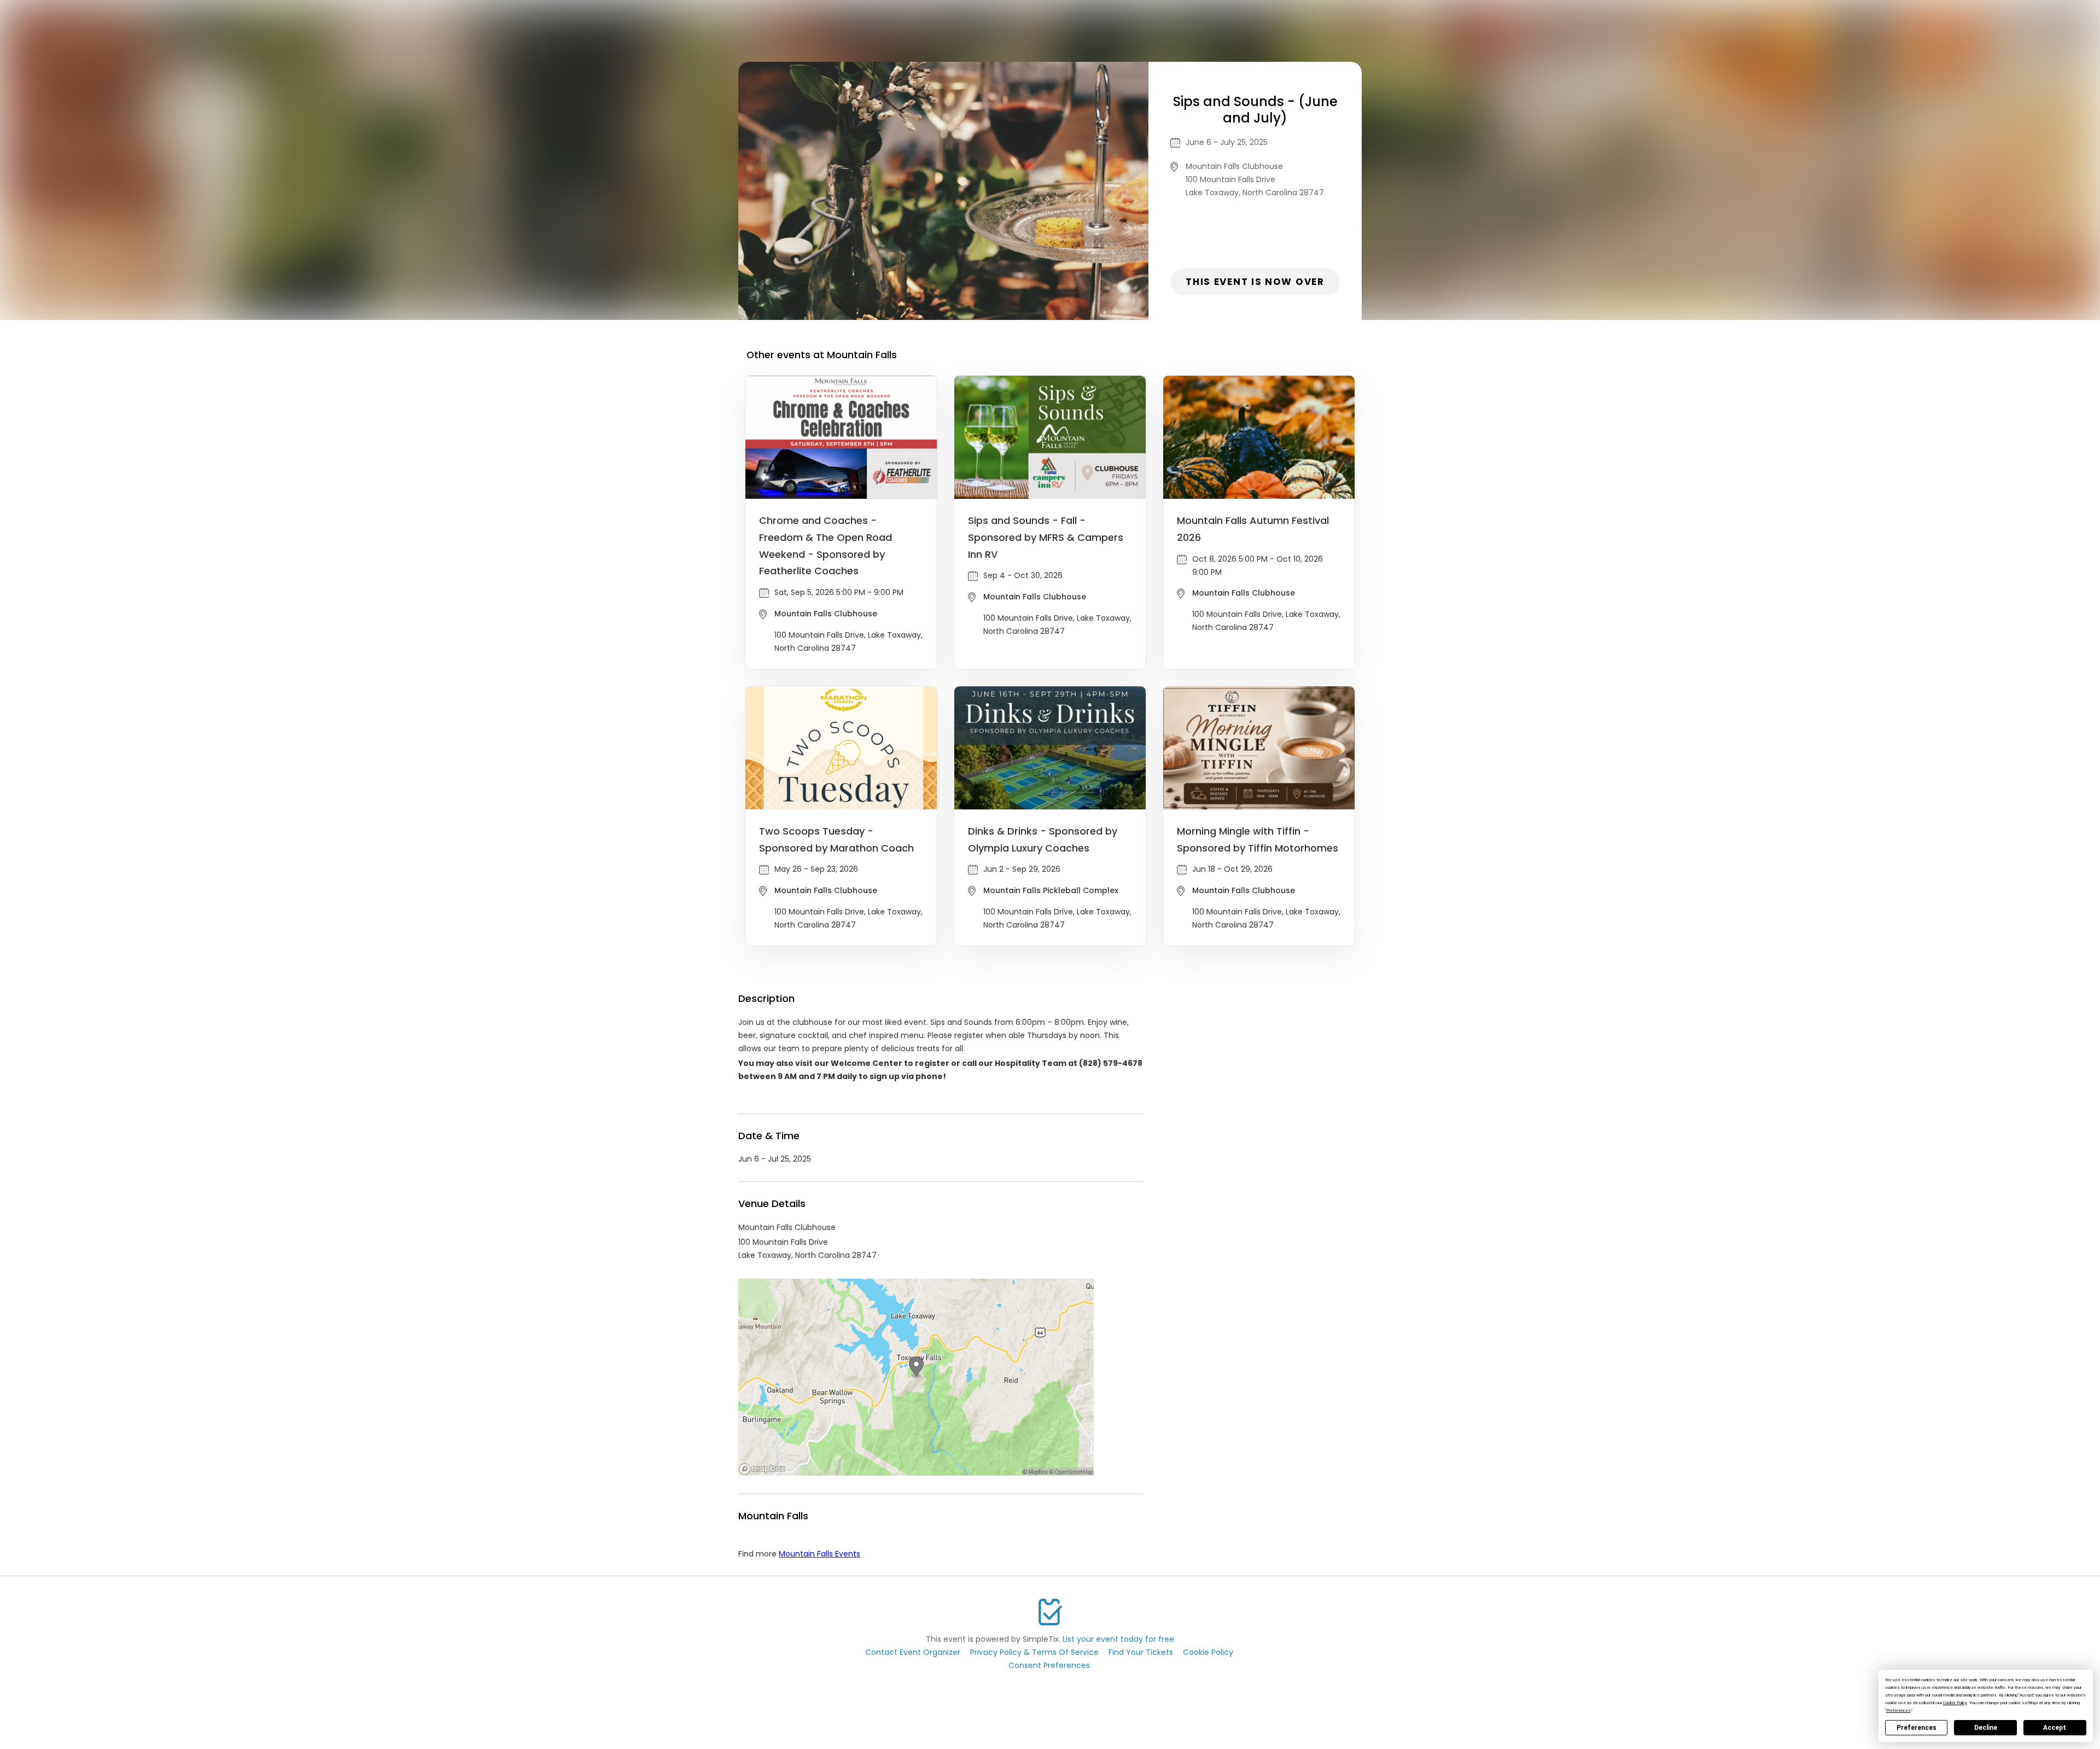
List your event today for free (1118, 1639)
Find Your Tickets (1141, 1652)
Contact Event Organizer (913, 1652)
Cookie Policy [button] (1955, 1703)
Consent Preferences (1049, 1665)
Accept (2055, 1728)
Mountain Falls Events (819, 1554)
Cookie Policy (1208, 1652)
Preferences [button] (1898, 1710)
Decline (1986, 1728)
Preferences (1917, 1728)
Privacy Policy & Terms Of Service (1034, 1652)
